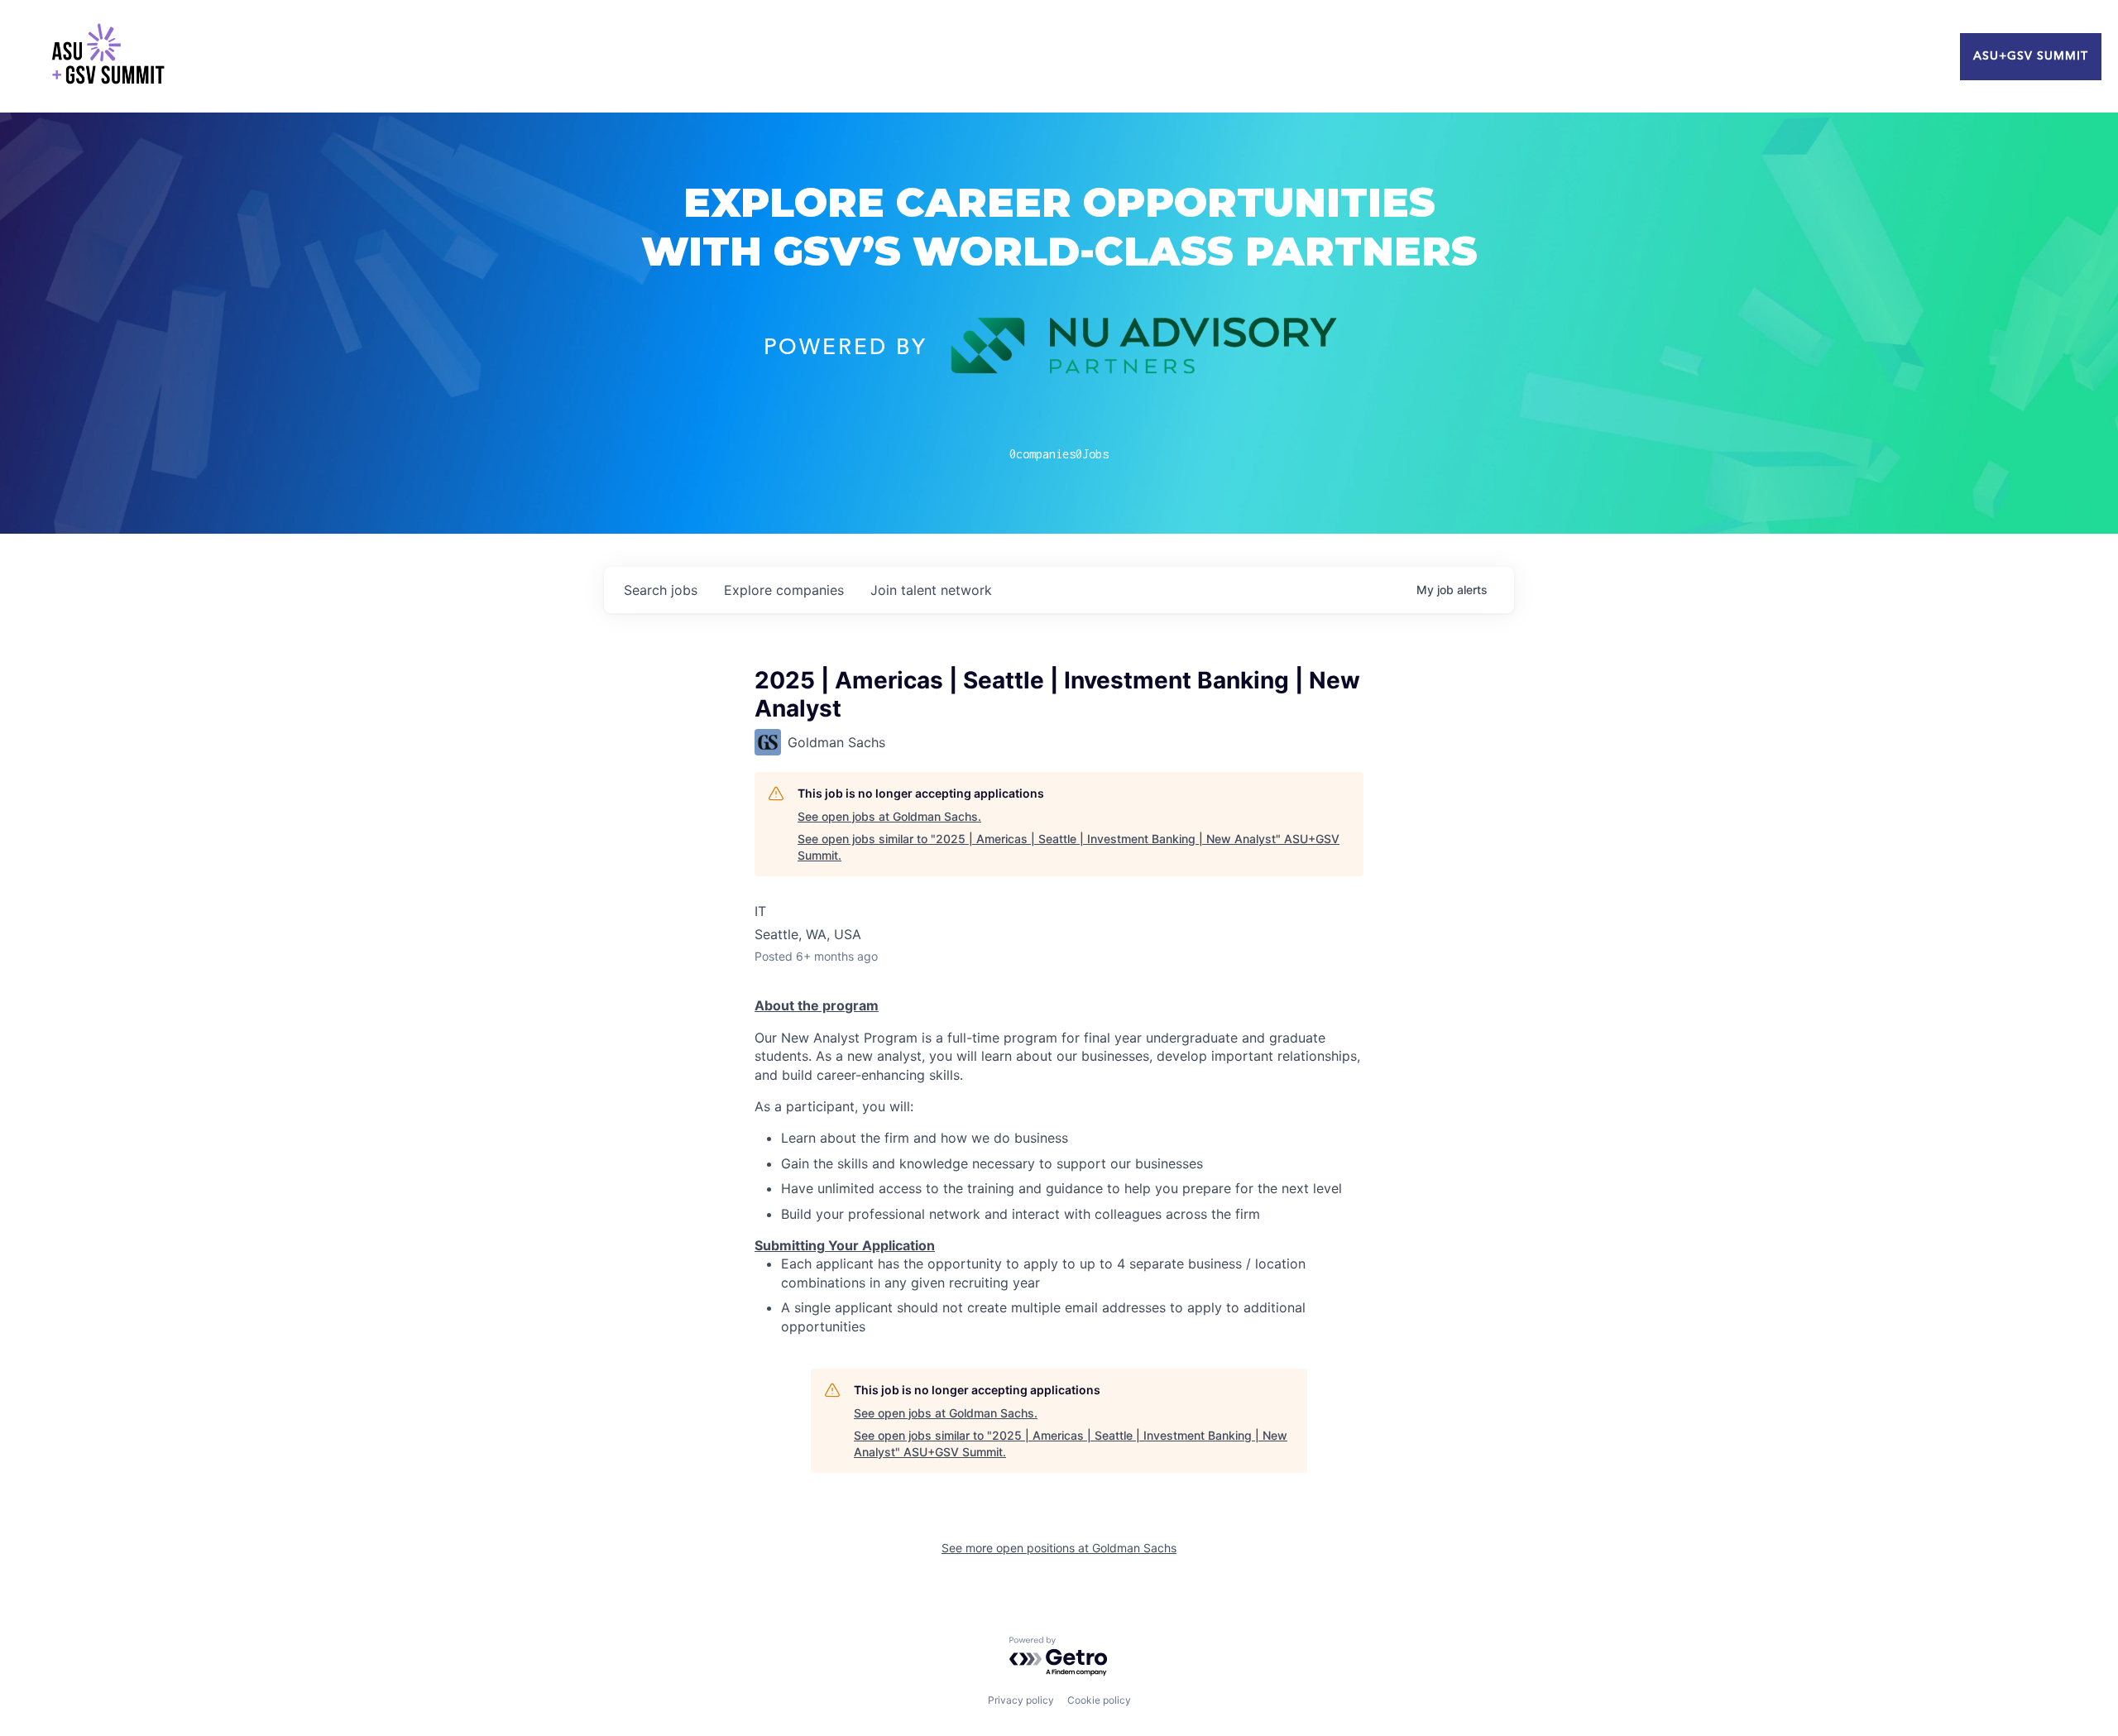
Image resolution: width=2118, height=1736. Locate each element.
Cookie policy (1099, 1700)
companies (784, 590)
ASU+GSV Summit (2031, 56)
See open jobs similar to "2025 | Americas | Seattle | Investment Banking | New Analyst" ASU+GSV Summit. (1069, 847)
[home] (108, 56)
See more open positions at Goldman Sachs (1059, 1548)
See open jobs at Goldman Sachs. (889, 816)
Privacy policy (1021, 1700)
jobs (661, 590)
